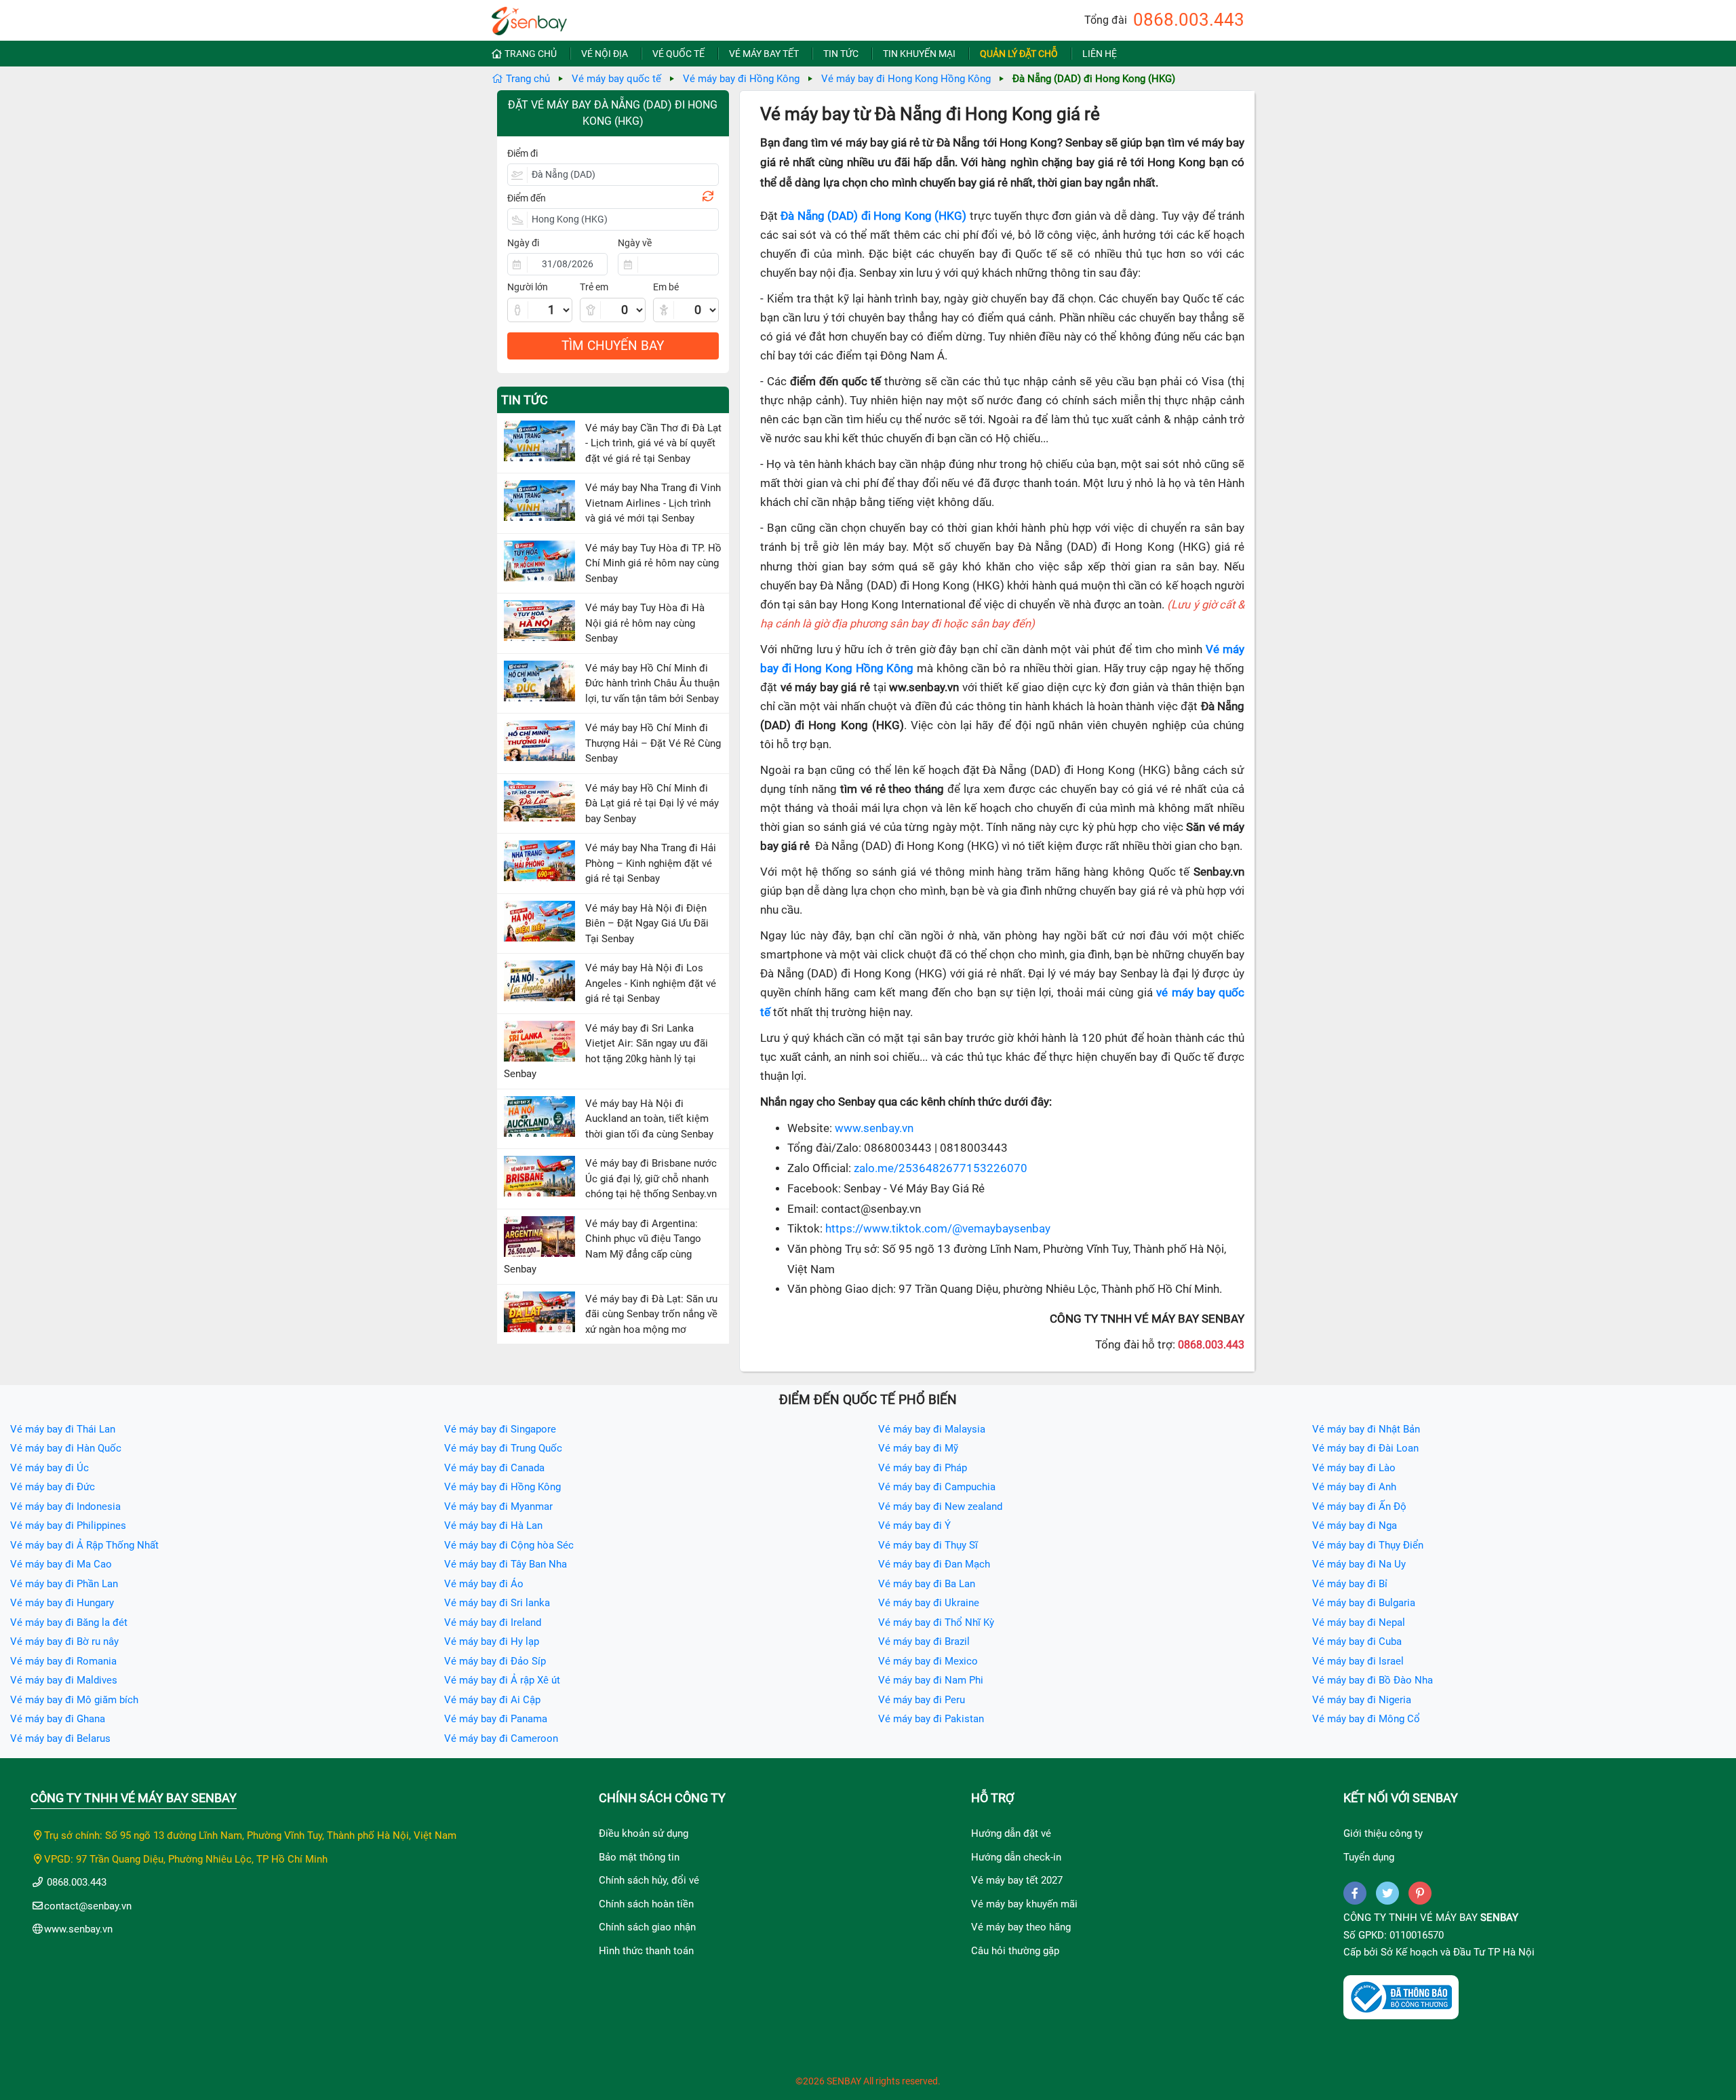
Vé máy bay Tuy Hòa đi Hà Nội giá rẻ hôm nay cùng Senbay (645, 623)
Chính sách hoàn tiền (646, 1904)
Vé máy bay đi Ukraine (929, 1603)
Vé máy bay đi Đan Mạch (934, 1564)
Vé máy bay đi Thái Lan (63, 1429)
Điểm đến (527, 198)
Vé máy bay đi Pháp (923, 1468)
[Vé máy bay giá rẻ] (529, 17)
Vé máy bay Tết (764, 54)
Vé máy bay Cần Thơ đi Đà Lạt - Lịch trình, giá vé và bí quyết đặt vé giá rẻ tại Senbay (653, 443)
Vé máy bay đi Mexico (928, 1661)
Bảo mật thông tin (639, 1857)
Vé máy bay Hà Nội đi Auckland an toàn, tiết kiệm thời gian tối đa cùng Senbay (649, 1119)
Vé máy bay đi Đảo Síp (495, 1661)
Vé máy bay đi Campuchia (937, 1487)
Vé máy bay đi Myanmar (498, 1506)
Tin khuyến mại (919, 54)
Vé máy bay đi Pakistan (931, 1719)
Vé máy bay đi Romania (63, 1661)
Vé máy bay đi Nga (1355, 1525)
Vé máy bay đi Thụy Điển (1368, 1545)
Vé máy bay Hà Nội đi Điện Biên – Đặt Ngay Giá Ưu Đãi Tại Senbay (647, 923)
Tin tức (841, 54)
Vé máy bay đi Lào (1354, 1468)
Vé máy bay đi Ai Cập (492, 1700)
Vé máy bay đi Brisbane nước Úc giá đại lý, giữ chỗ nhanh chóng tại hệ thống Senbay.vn (651, 1179)
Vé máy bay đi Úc (50, 1468)
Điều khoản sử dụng (644, 1833)
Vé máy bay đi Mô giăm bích (74, 1700)
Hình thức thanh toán (646, 1951)
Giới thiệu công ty (1383, 1833)
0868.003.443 (1189, 20)
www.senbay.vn (874, 1128)
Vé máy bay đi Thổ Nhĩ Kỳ (936, 1622)
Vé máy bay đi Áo (484, 1584)
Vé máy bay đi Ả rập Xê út (502, 1680)
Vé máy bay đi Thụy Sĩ (928, 1545)
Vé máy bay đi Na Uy (1359, 1564)
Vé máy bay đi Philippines (68, 1525)
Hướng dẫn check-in (1016, 1857)
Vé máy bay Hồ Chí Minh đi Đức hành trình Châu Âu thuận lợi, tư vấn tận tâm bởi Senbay (652, 683)
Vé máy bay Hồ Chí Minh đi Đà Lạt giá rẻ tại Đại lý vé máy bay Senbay (652, 803)
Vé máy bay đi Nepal (1359, 1622)
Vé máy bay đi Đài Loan (1365, 1448)
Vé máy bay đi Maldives (64, 1680)
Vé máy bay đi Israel (1358, 1661)
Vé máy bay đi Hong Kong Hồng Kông (906, 79)
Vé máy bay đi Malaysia (932, 1429)
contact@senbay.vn (88, 1906)
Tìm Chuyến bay (613, 346)
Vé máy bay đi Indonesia (65, 1506)
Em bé (666, 287)
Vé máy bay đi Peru (922, 1700)
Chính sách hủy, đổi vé (649, 1880)
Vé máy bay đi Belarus (60, 1738)
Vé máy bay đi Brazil (924, 1641)
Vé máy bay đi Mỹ (918, 1448)
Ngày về (635, 243)
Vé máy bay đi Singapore (500, 1429)
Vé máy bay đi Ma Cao (61, 1564)
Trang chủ (531, 54)
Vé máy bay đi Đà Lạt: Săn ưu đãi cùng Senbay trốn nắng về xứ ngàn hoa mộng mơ (651, 1314)
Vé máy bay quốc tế (616, 79)
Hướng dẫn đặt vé (1011, 1833)
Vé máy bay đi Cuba (1357, 1641)
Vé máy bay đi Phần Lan (64, 1584)
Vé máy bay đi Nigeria (1362, 1700)
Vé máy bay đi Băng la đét (69, 1622)
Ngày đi (523, 243)
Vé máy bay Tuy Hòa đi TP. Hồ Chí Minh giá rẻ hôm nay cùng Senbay (653, 563)
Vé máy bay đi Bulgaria (1364, 1603)
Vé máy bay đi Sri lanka (497, 1603)
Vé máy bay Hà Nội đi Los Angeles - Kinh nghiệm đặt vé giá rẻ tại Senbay (651, 983)
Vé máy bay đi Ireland (493, 1622)
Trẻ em (594, 287)
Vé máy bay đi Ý (914, 1525)
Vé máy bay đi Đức (53, 1487)
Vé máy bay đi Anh (1354, 1487)
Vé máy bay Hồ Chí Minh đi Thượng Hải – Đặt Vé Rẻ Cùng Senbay (653, 743)
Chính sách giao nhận (647, 1927)
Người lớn (528, 287)
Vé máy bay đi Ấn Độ (1359, 1506)
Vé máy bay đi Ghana (58, 1719)
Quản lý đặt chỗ (1019, 54)
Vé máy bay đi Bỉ (1350, 1584)
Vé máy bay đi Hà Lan (493, 1525)
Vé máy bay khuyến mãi (1024, 1904)
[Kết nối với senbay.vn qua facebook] (1355, 1893)
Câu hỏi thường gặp (1015, 1951)
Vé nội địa (605, 54)
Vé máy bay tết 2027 (1017, 1880)
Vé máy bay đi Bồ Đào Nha (1373, 1680)
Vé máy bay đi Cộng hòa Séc (509, 1545)
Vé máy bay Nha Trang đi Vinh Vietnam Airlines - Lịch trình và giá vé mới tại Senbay (653, 503)
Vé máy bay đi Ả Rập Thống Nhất (84, 1545)
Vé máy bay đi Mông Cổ (1366, 1719)
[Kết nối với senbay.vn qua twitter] (1387, 1893)
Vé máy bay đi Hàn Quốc (66, 1448)
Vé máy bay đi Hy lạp (492, 1641)
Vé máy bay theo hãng (1021, 1927)
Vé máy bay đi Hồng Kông (741, 79)
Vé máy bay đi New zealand (940, 1506)
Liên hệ (1100, 54)
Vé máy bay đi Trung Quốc (503, 1448)
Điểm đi (522, 153)
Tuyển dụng (1369, 1857)
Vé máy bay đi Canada (494, 1468)
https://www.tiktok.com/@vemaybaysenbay (938, 1229)
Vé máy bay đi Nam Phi (931, 1680)
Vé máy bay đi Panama (496, 1719)
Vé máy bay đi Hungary (62, 1603)
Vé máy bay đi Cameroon (501, 1738)
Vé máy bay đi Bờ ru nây (64, 1641)
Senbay (1499, 1918)
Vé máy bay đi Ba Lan (927, 1584)
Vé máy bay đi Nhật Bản (1366, 1429)
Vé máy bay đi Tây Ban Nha (506, 1564)
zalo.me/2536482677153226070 (941, 1168)
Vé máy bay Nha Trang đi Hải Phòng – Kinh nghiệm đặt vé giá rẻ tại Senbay (651, 863)
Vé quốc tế (678, 54)
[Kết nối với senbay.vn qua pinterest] (1420, 1893)
